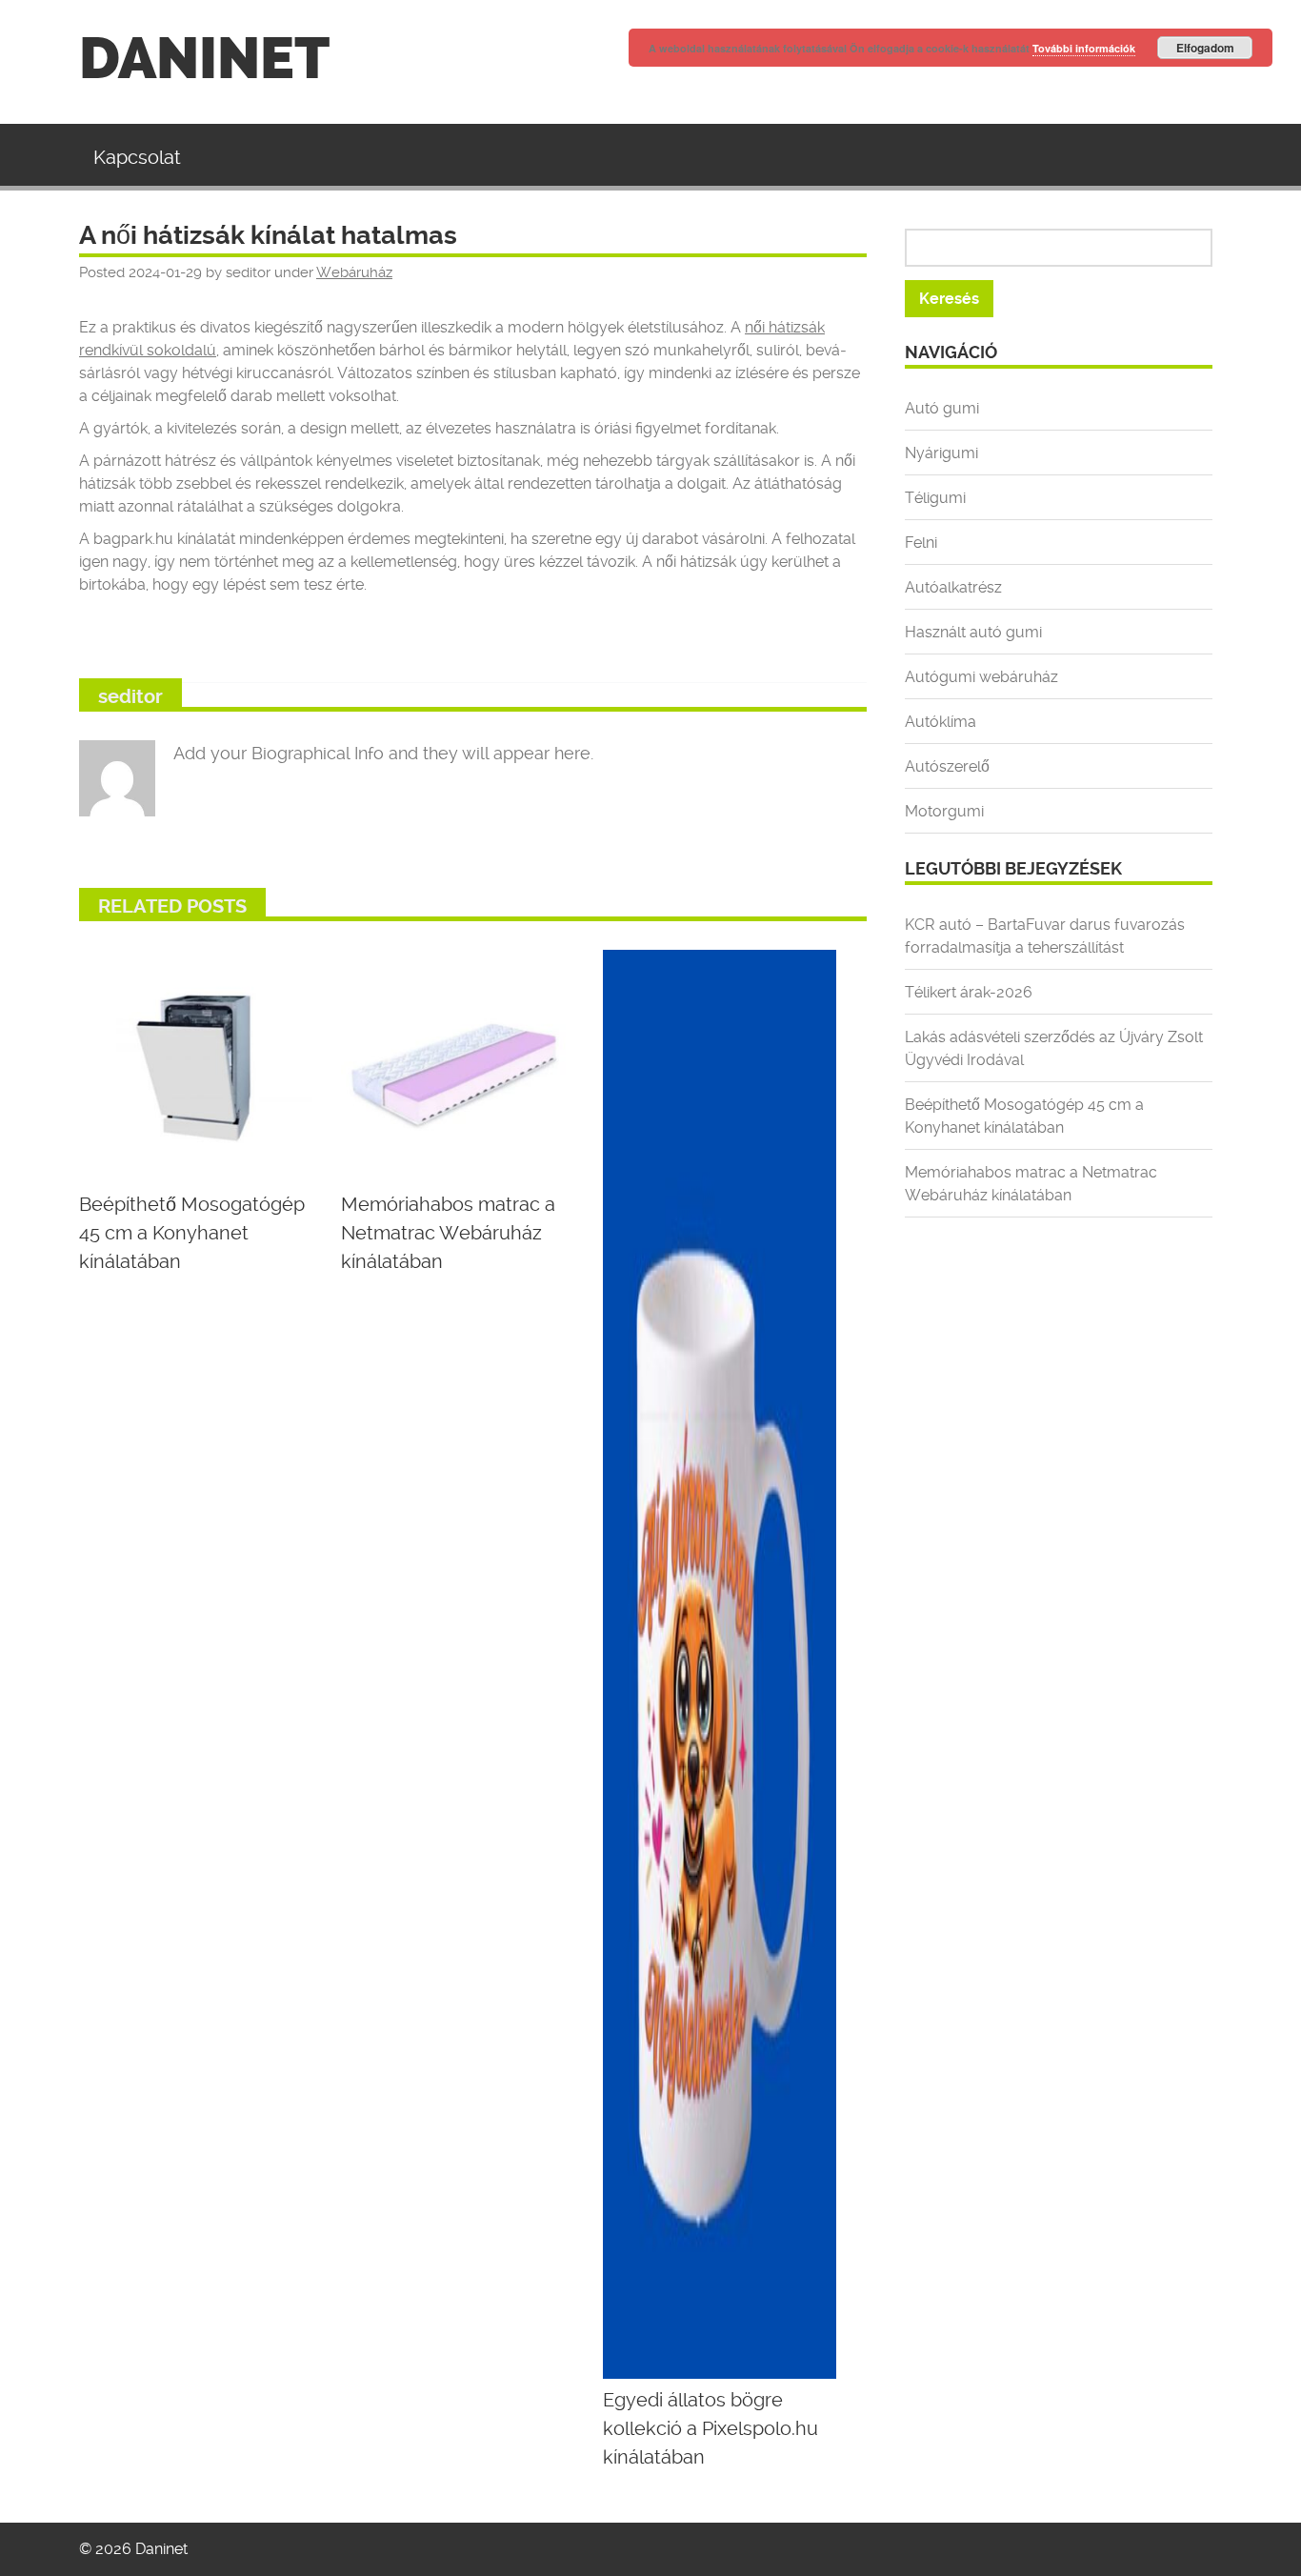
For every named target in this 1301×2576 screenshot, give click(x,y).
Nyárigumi (941, 453)
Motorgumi (944, 811)
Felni (921, 543)
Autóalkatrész (953, 587)
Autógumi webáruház (981, 677)
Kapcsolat (137, 157)
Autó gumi (942, 408)
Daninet (204, 59)
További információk (1084, 48)
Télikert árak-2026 (969, 992)
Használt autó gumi (973, 632)
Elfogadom (1205, 48)
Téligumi (935, 498)
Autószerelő (947, 766)
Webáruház (354, 272)
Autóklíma (941, 722)
